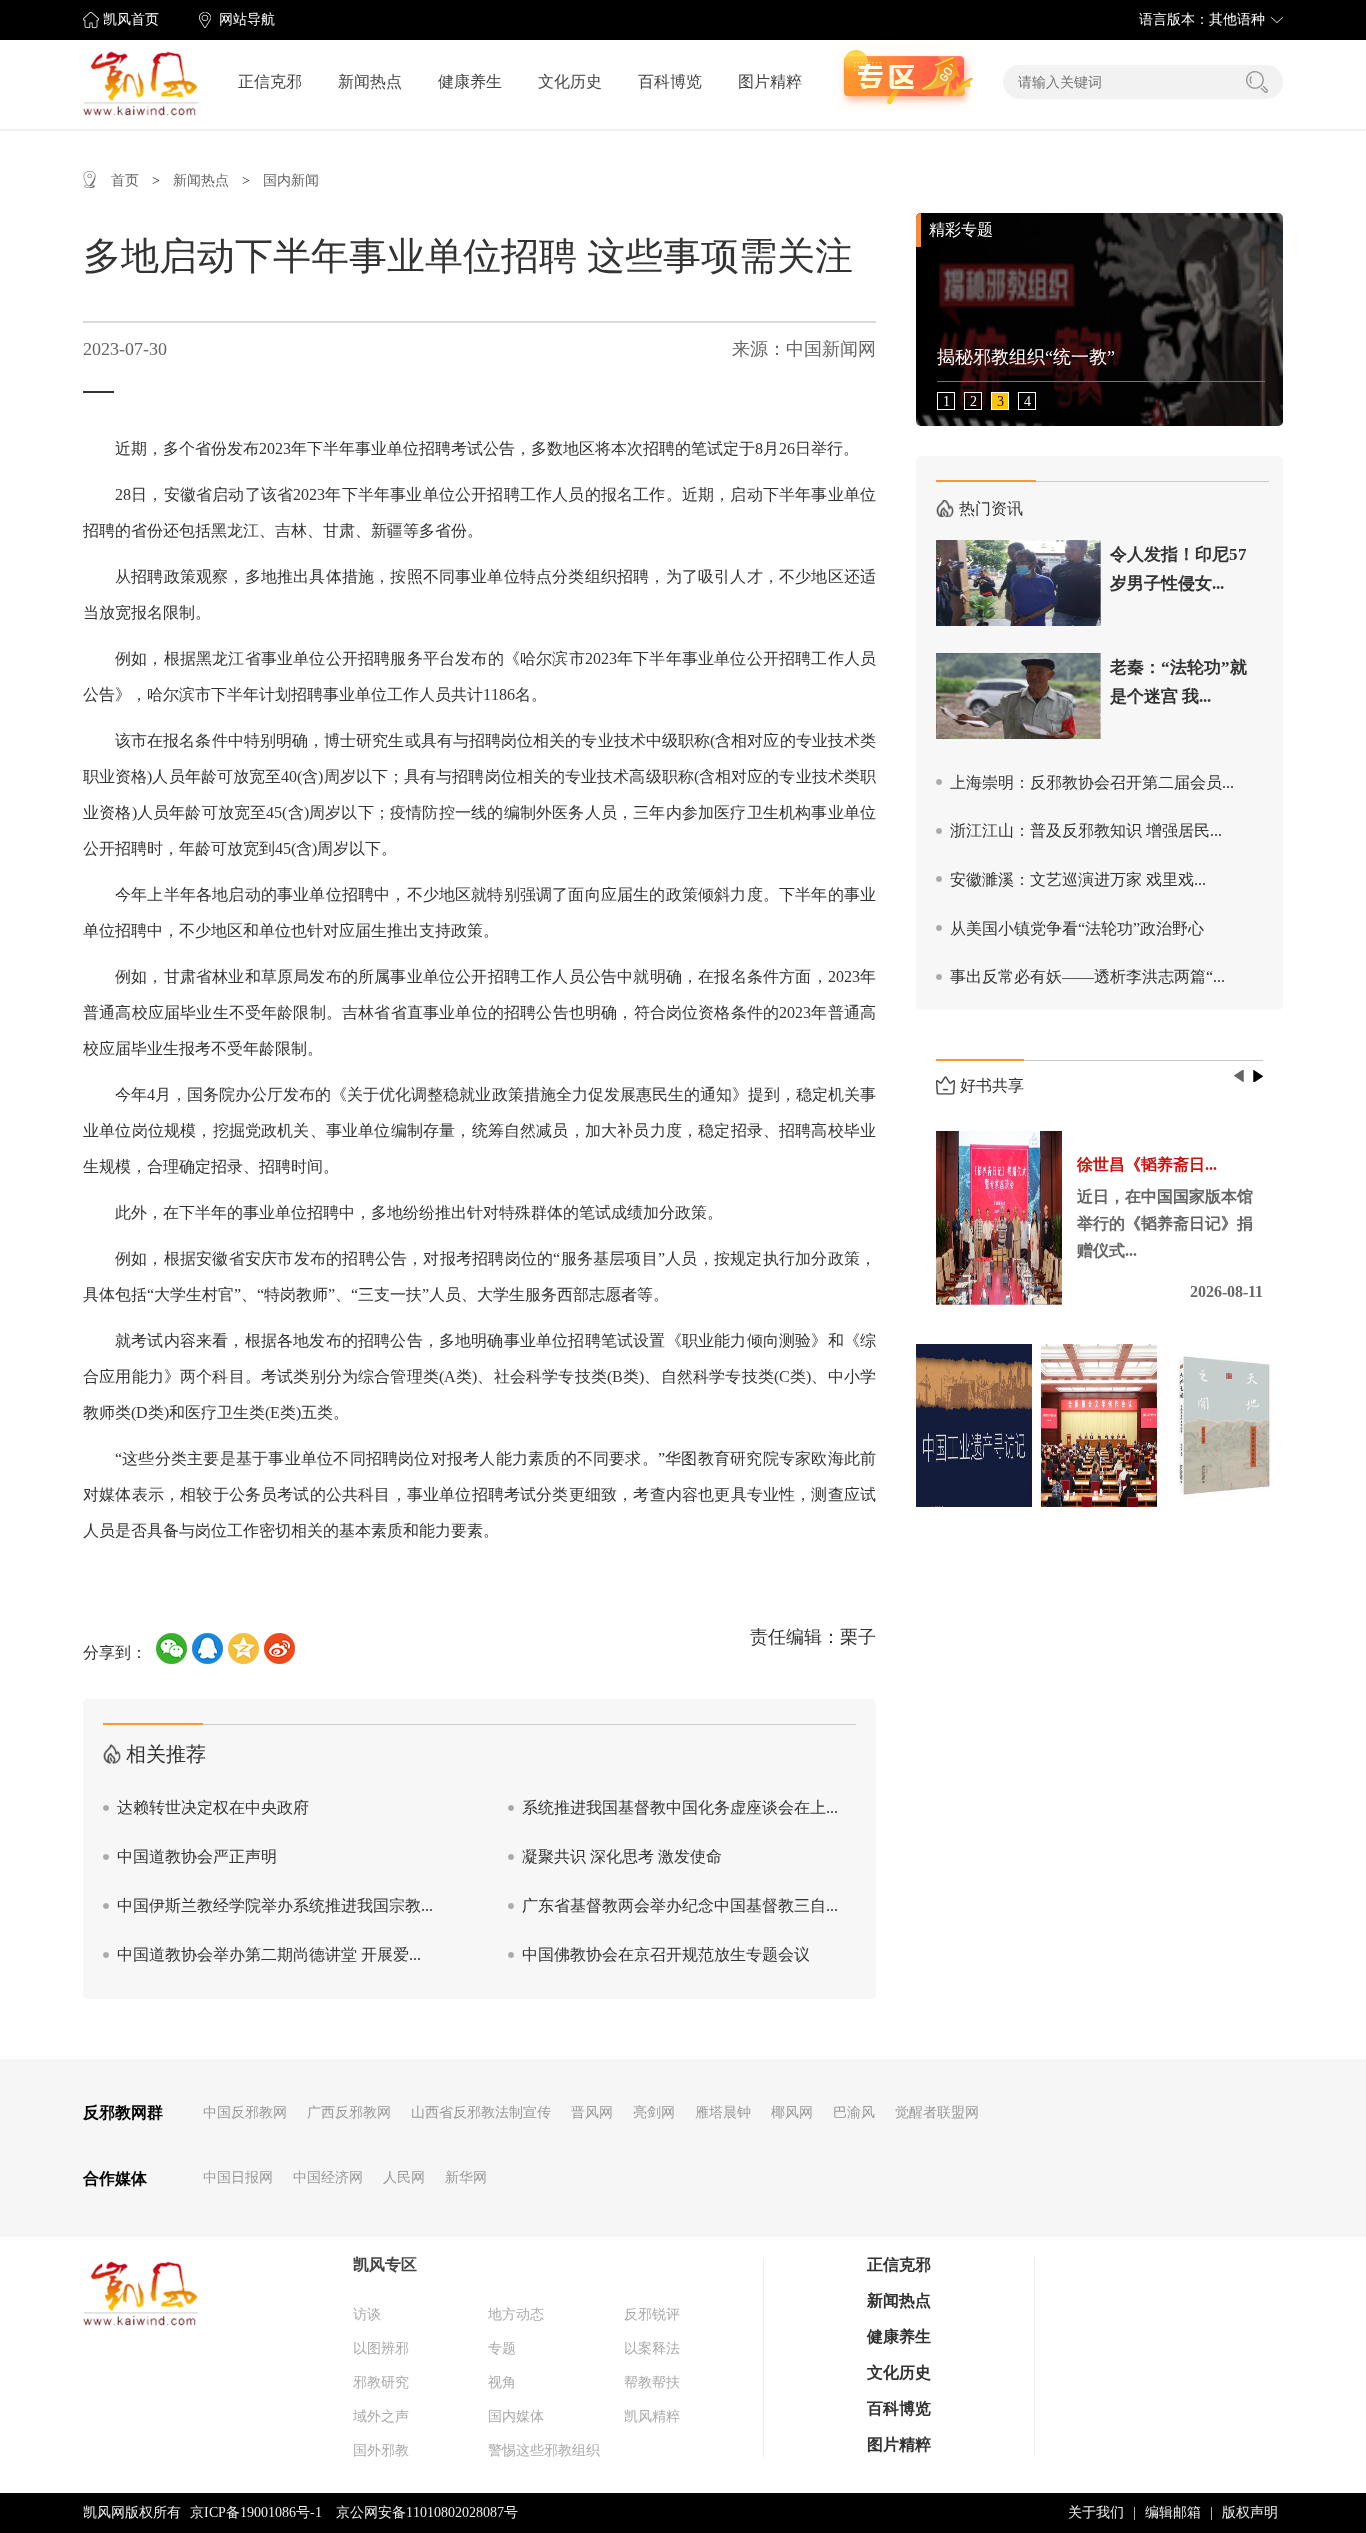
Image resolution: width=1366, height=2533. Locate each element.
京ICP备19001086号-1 (256, 2512)
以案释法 (652, 2348)
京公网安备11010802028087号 (427, 2512)
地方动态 (516, 2314)
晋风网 (592, 2112)
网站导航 (247, 19)
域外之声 (381, 2416)
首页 (125, 180)
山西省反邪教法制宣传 (481, 2112)
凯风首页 (131, 19)
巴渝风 (854, 2112)
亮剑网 (654, 2112)
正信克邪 (270, 81)
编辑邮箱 (1173, 2512)
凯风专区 (385, 2264)
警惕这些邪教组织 (544, 2450)
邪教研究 (381, 2382)
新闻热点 (370, 81)
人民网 (404, 2177)
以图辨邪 (381, 2348)
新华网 (466, 2177)
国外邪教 (381, 2450)
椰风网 (792, 2112)
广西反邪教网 (349, 2112)
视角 (502, 2382)
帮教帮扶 (652, 2382)
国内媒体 (516, 2416)
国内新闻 (291, 180)
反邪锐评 (652, 2314)
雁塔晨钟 (723, 2112)
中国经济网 (328, 2177)
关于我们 (1096, 2512)
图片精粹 (770, 81)
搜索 (1257, 82)
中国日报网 (238, 2177)
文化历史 (570, 81)
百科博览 (670, 81)
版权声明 (1250, 2512)
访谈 (367, 2314)
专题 (502, 2348)
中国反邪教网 (245, 2112)
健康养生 (470, 81)
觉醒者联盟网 (937, 2112)
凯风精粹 (652, 2416)
